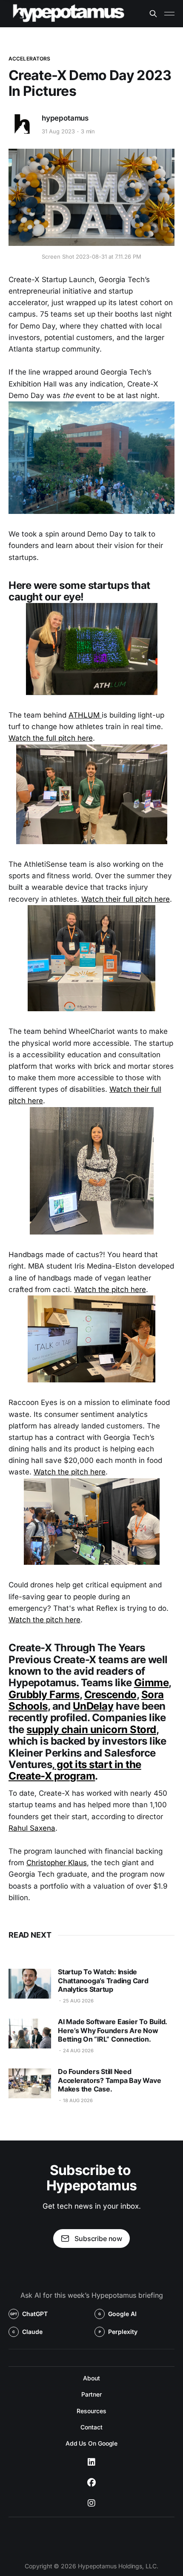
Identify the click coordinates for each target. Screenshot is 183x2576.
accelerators (29, 59)
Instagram (91, 2503)
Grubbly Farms (44, 1695)
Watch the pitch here (110, 1289)
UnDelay (93, 1706)
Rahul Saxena (32, 1828)
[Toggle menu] (169, 14)
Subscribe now (98, 2238)
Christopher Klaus (57, 1863)
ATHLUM (85, 715)
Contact (91, 2427)
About (91, 2378)
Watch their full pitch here (126, 899)
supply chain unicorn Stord (91, 1729)
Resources (91, 2411)
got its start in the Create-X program (75, 1770)
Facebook (91, 2483)
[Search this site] (153, 14)
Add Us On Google (92, 2443)
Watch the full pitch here (51, 738)
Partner (91, 2394)
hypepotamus (65, 118)
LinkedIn (91, 2462)
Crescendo (110, 1695)
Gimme (152, 1683)
